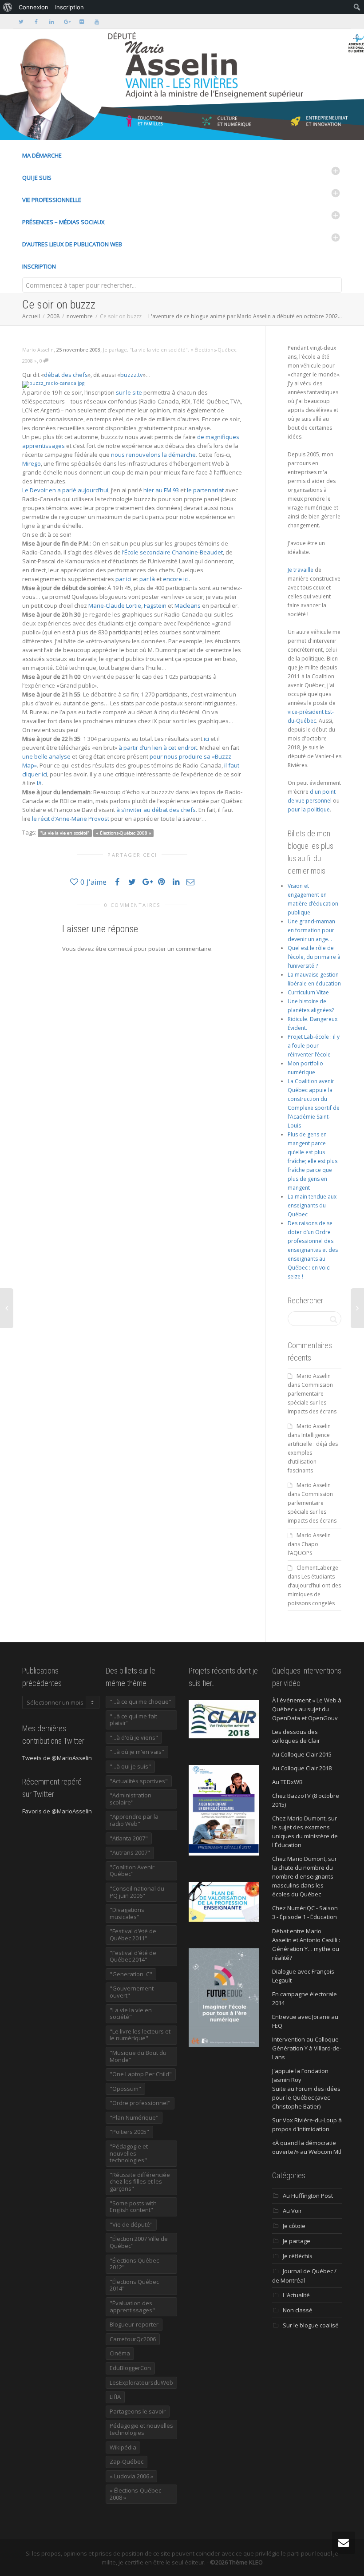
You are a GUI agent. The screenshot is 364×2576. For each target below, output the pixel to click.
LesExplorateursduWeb (141, 2382)
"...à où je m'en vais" (137, 1752)
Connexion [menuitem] (34, 7)
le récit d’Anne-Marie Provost (71, 819)
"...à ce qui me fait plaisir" (133, 1720)
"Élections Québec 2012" (134, 2264)
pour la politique (309, 809)
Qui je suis (37, 178)
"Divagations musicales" (127, 1913)
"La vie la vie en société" (159, 350)
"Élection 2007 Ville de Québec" (139, 2242)
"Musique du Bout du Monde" (138, 2056)
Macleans (188, 605)
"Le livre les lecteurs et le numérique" (140, 2035)
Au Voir (292, 2211)
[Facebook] (36, 22)
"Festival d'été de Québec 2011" (133, 1935)
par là (147, 579)
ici (206, 739)
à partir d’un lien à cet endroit (158, 748)
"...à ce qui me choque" (140, 1702)
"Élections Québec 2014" (134, 2285)
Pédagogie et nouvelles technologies (141, 2429)
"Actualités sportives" (139, 1781)
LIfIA (115, 2397)
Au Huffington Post (308, 2196)
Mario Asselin (314, 1376)
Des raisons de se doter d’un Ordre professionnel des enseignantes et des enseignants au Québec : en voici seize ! (313, 1250)
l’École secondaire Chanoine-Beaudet (172, 552)
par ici (123, 579)
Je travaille (301, 570)
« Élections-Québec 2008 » (124, 833)
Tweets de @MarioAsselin (57, 1758)
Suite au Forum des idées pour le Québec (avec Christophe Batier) (306, 2097)
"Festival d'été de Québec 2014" (133, 1956)
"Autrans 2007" (130, 1852)
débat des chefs (66, 375)
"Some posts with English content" (133, 2207)
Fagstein (155, 605)
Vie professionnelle (52, 200)
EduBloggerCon (130, 2368)
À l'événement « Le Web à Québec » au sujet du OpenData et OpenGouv (307, 1709)
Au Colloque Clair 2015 (302, 1754)
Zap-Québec (127, 2461)
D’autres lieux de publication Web (72, 244)
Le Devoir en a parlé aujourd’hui (65, 490)
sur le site (129, 392)
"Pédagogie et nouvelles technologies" (129, 2153)
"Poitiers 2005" (129, 2132)
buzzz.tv (132, 375)
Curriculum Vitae (308, 992)
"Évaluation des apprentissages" (132, 2307)
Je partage (115, 350)
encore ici (176, 579)
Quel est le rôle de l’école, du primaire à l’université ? (314, 957)
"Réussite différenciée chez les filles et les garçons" (140, 2182)
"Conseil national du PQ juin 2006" (137, 1892)
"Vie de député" (131, 2224)
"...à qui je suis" (130, 1766)
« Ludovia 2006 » (131, 2476)
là (39, 783)
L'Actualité (296, 2295)
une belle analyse (46, 756)
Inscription (39, 266)
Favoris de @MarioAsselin (57, 1811)
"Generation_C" (131, 1974)
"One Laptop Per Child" (141, 2074)
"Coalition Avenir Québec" (132, 1871)
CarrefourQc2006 (133, 2339)
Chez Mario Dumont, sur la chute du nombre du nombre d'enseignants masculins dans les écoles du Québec (305, 1876)
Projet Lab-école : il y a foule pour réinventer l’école (314, 1046)
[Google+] (66, 22)
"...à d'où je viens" (134, 1737)
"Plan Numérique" (134, 2117)
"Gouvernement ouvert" (132, 1992)
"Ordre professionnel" (140, 2103)
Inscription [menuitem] (69, 7)
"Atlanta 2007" (129, 1838)
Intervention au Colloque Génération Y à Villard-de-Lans (307, 2048)
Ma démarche (42, 155)
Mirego (32, 463)
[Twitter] (21, 22)
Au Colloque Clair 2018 (302, 1768)
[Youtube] (97, 22)
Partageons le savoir (138, 2411)
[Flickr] (81, 22)
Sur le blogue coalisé (311, 2325)
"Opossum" (125, 2089)
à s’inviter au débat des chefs (156, 810)
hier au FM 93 (161, 490)
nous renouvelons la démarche (153, 455)
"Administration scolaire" (131, 1799)
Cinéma (120, 2353)
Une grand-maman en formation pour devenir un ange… (311, 930)
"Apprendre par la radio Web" (134, 1820)
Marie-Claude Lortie (115, 605)
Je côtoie (294, 2226)
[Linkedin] (51, 22)
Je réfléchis (298, 2256)
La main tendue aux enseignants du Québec (312, 1205)
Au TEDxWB (287, 1782)
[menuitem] (8, 7)
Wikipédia (123, 2447)
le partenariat (205, 490)
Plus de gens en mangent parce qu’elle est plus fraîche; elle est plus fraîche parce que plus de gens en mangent (313, 1161)
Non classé (298, 2310)
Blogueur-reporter (134, 2324)
